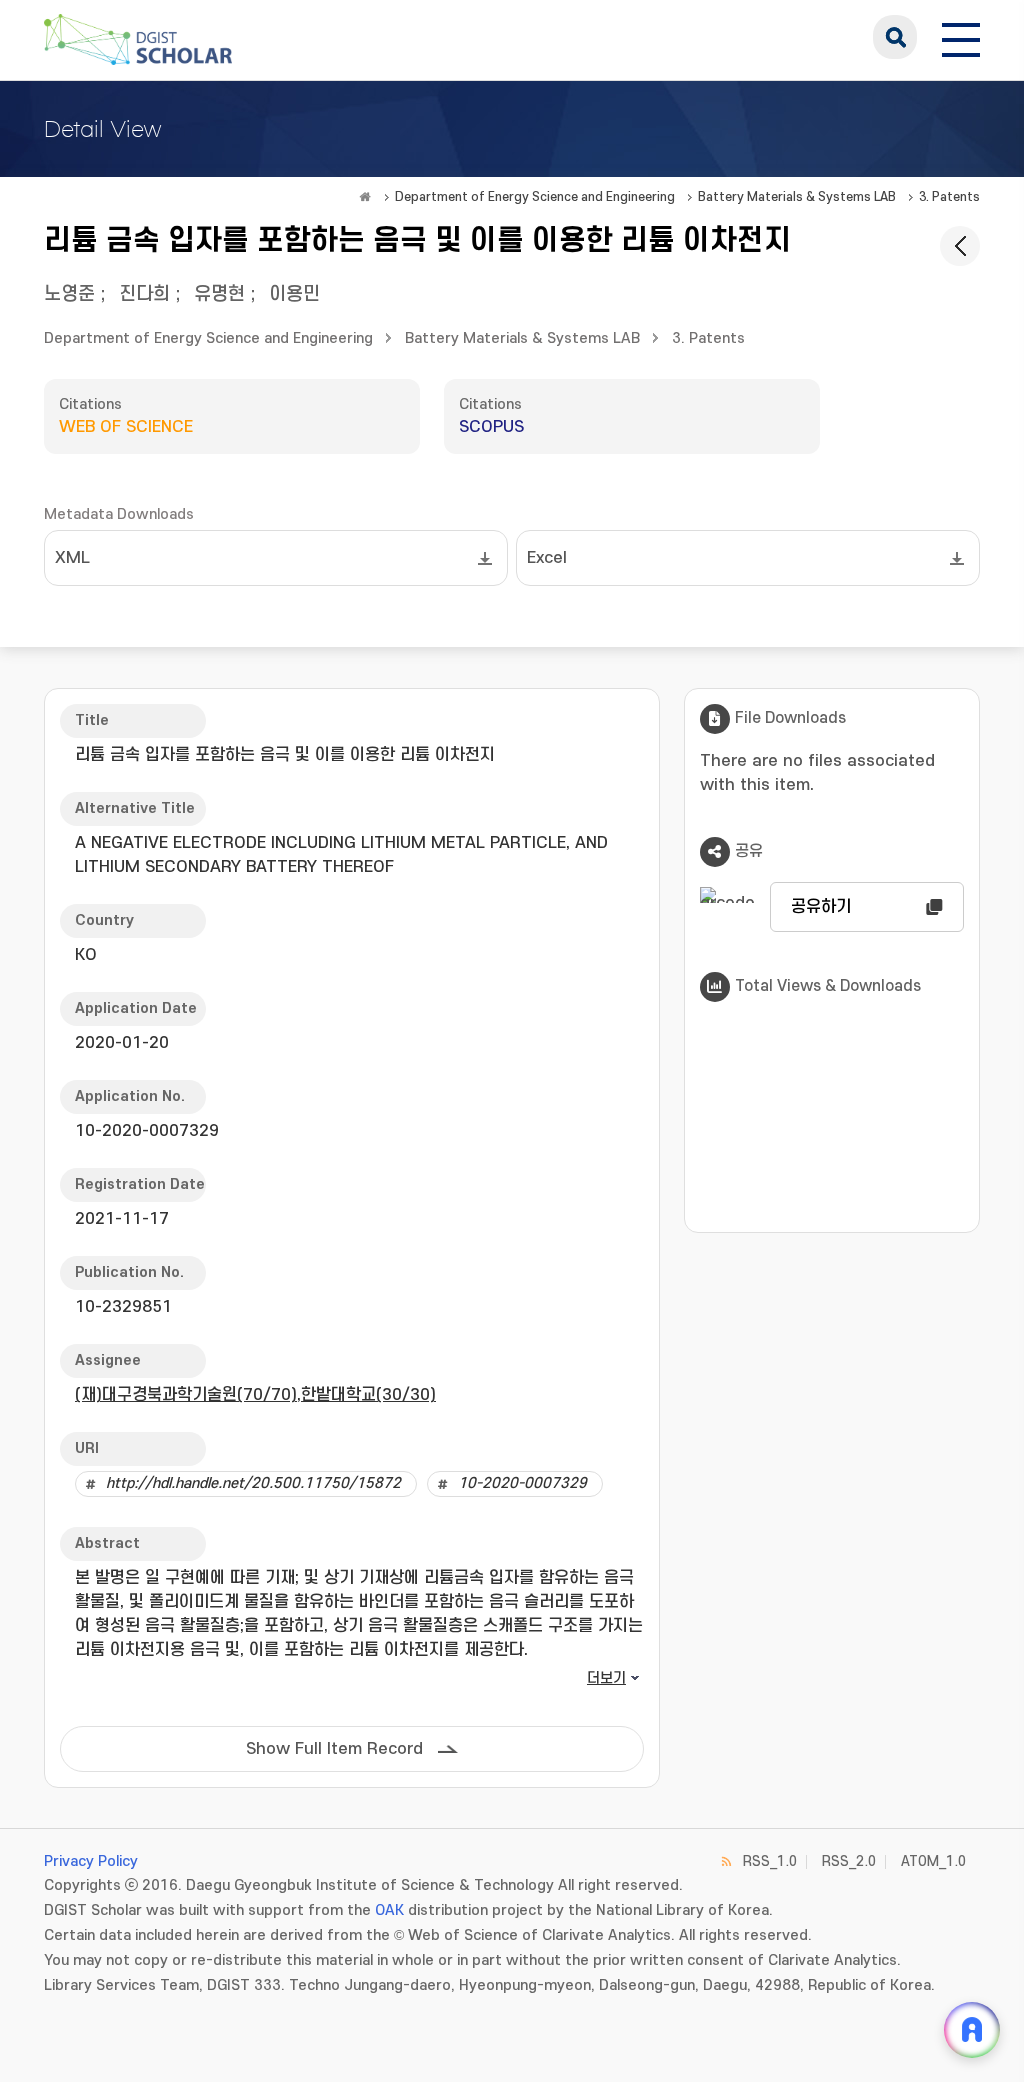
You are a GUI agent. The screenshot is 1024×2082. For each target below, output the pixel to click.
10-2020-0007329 (522, 1483)
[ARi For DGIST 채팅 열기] (972, 2030)
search (895, 37)
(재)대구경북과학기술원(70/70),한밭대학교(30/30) (255, 1395)
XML (72, 558)
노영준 (69, 294)
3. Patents (949, 197)
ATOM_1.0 (933, 1861)
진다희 (144, 294)
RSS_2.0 (849, 1861)
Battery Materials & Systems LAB (797, 197)
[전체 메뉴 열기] (961, 37)
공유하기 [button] (821, 907)
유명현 (219, 294)
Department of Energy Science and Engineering (535, 197)
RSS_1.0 (770, 1861)
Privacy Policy (91, 1861)
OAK (389, 1910)
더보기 (606, 1678)
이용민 (294, 294)
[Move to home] (365, 197)
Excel (547, 558)
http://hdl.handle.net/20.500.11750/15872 (253, 1483)
